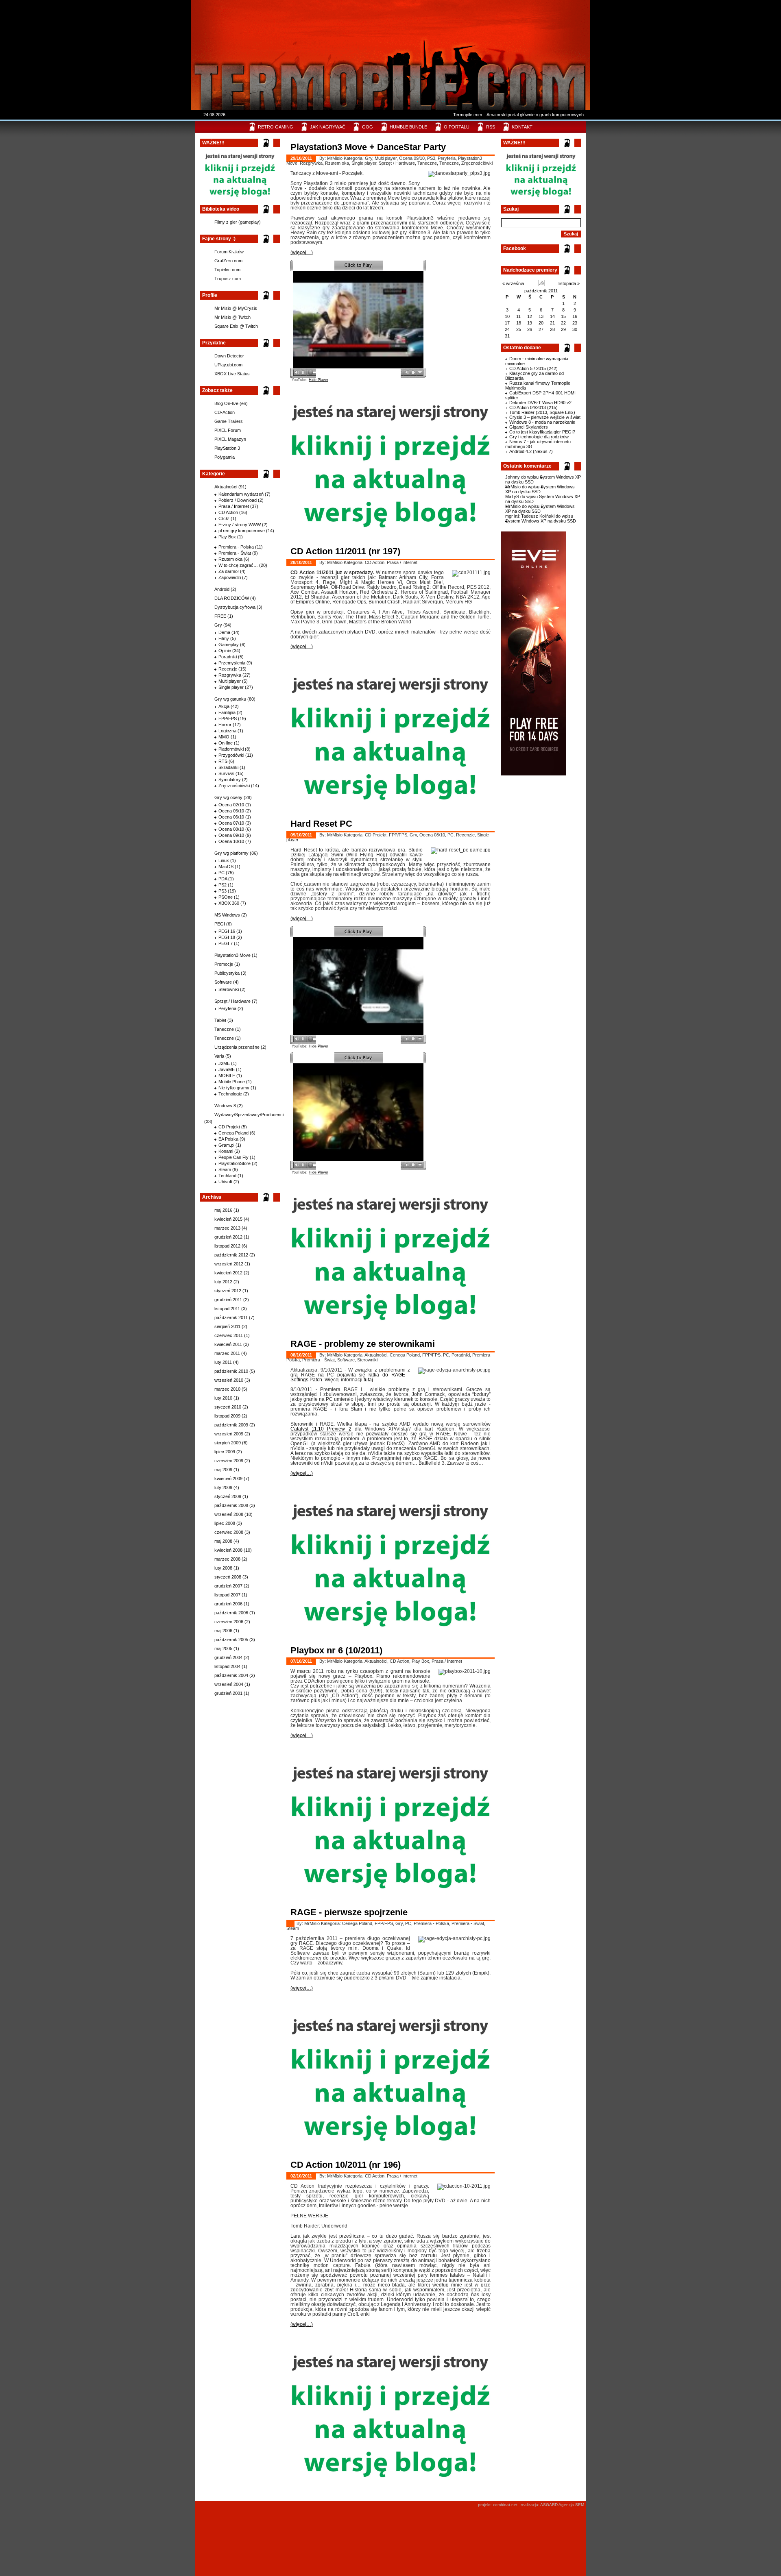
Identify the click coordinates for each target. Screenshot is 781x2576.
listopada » (569, 283)
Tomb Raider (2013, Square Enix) (542, 412)
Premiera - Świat (235, 553)
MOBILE (227, 1076)
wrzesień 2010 (229, 1380)
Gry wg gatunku (230, 699)
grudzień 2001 (228, 1693)
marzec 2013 (227, 1228)
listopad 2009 (227, 1416)
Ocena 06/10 (231, 817)
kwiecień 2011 (228, 1344)
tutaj (368, 1380)
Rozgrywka (230, 675)
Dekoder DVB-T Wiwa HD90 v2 (540, 403)
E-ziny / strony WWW (240, 525)
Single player (231, 687)
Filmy (224, 638)
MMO (224, 737)
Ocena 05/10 (231, 811)
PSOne (226, 897)
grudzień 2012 (228, 1237)
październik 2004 (231, 1675)
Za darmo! (229, 571)
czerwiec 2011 (229, 1335)
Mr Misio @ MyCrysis (236, 308)
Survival (226, 773)
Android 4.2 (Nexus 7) (531, 451)
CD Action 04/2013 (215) (533, 407)
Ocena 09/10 (231, 835)
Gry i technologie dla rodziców (539, 437)
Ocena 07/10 (231, 823)
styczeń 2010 (228, 1407)
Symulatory (230, 780)
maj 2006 (223, 1631)
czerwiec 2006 (229, 1622)
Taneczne (224, 1029)
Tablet (220, 1020)
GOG (368, 127)
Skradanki (228, 767)
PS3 (223, 891)
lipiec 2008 (225, 1523)
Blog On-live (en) (231, 403)
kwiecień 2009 (228, 1479)
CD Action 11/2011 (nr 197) (345, 551)
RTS (223, 761)
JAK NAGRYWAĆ (328, 127)
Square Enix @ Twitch (236, 326)
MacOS (226, 867)
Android (222, 589)
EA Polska (228, 1139)
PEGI (220, 924)
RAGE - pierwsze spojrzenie (349, 1912)
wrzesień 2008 (229, 1514)
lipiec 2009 (225, 1452)
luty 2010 (223, 1398)
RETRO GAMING (276, 127)
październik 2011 (541, 291)
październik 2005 (231, 1640)
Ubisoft (225, 1182)
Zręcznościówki (234, 786)
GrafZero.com (228, 261)
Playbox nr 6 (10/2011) (336, 1650)
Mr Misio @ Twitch (232, 317)
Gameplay (229, 645)
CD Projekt (229, 1127)
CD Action (228, 512)
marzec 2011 (227, 1353)
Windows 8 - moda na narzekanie (542, 422)
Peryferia (227, 1008)
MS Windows (227, 915)
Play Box (227, 537)
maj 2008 (223, 1541)
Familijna (227, 712)
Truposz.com (228, 279)
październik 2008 (231, 1505)
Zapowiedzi (230, 577)
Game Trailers (229, 421)
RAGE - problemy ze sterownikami (363, 1344)
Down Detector (229, 356)
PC (221, 873)
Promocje (224, 964)
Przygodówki (231, 755)
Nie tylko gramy (234, 1088)
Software (223, 982)
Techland (227, 1176)
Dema (224, 632)
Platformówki (231, 749)
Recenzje (228, 669)
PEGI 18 (227, 937)
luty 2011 (223, 1362)
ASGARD (549, 2505)
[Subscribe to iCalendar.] (541, 285)
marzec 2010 (227, 1389)
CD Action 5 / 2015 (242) (533, 368)
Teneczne (224, 1038)
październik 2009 (231, 1425)
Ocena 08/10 (231, 829)
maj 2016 (223, 1210)
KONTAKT (522, 127)
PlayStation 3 (227, 448)
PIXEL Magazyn (230, 439)
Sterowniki (229, 989)
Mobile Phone (232, 1082)
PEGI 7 (226, 943)
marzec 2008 (227, 1559)
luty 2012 (223, 1282)
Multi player (230, 681)
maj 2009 (223, 1470)
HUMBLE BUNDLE (408, 127)
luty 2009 (223, 1487)
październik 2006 (231, 1613)
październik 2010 (231, 1371)
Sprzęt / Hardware (232, 1001)
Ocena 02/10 (231, 805)
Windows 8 (225, 1106)
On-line (226, 743)
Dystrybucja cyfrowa (235, 607)
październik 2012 (231, 1255)
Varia (219, 1056)
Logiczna (227, 731)
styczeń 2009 (228, 1496)
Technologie (230, 1094)
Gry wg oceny (228, 797)
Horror (225, 725)
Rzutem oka (230, 559)
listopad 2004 (227, 1666)
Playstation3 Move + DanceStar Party (368, 147)
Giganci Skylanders (529, 427)
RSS (491, 127)
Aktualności (226, 487)
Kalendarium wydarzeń (241, 494)
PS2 (223, 885)
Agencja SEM (571, 2505)
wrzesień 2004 (229, 1684)
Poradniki (228, 657)
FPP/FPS (228, 719)
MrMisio (513, 487)
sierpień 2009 (228, 1443)
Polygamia (225, 457)
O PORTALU (457, 127)
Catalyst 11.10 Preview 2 (321, 1429)
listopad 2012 (227, 1246)
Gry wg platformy (231, 853)
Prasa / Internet (234, 506)
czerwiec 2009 (229, 1461)
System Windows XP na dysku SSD (540, 489)
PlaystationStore (235, 1163)
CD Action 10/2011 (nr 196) (346, 2165)
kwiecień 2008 (228, 1550)
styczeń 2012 (228, 1291)
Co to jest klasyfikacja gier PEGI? (542, 432)
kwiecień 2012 (228, 1273)
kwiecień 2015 (228, 1219)
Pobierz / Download (238, 500)
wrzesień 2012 (229, 1264)
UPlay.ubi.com (228, 365)
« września (513, 283)
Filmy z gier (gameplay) (238, 222)
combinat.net (505, 2505)
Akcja (224, 706)
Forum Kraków (229, 252)
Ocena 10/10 (231, 841)
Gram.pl (226, 1145)
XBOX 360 (229, 903)
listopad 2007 (227, 1595)
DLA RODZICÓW (232, 598)
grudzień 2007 (228, 1586)
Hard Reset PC (321, 824)
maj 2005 (223, 1648)
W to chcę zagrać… (238, 565)
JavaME (227, 1069)
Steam (225, 1169)
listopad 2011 (227, 1309)
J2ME (224, 1063)
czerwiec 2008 (229, 1532)
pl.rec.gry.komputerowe (242, 531)
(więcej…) (302, 253)
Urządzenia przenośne (237, 1047)
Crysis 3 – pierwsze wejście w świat (545, 417)
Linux (224, 860)
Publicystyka (227, 973)
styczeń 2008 (228, 1577)
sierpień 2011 (227, 1326)
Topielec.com (227, 270)
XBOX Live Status (232, 374)
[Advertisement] (388, 26)
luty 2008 (223, 1568)
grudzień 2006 (228, 1604)
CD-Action (225, 412)
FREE (220, 616)
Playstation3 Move (232, 955)
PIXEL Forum (228, 430)
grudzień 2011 (228, 1300)
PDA (223, 879)
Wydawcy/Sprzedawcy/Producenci (249, 1115)
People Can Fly (233, 1157)
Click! (224, 518)
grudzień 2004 (228, 1657)
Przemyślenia (232, 663)
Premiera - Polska (236, 547)
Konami (226, 1151)
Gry (218, 625)
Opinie (225, 651)
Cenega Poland (233, 1133)
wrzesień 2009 (229, 1434)
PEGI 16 (227, 931)
